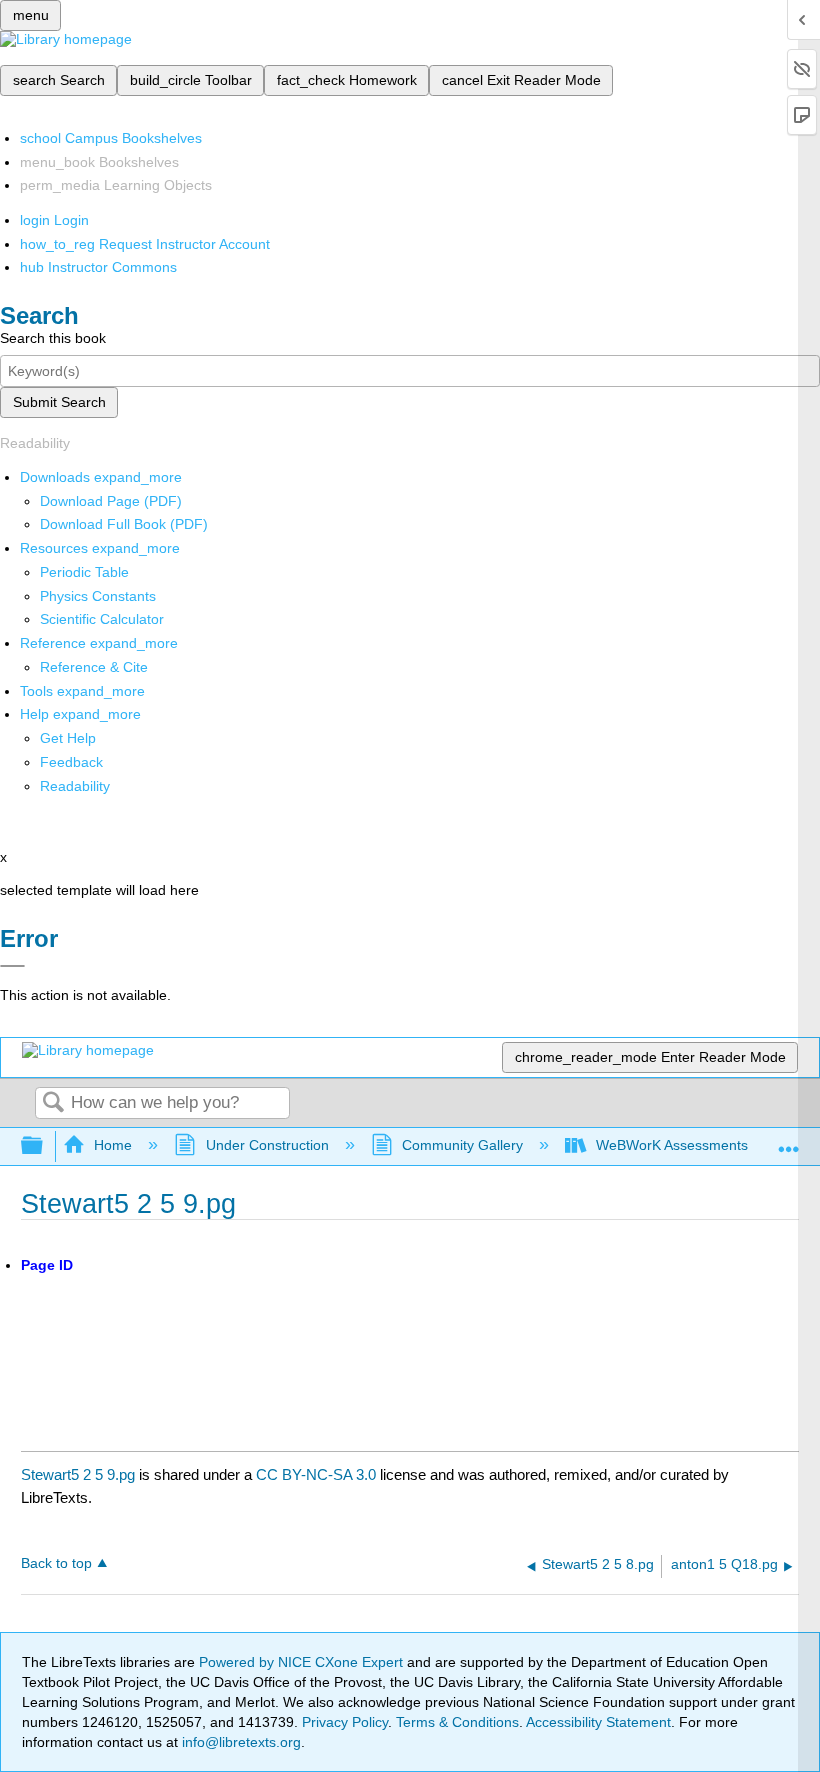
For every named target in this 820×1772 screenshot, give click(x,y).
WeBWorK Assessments (672, 1145)
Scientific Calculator (102, 619)
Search (53, 1103)
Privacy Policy (345, 1722)
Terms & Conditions (457, 1722)
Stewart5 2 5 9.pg (78, 1474)
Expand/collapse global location (789, 1140)
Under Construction (267, 1145)
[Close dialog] (12, 966)
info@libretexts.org (239, 1742)
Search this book (53, 338)
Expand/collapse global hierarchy (45, 1146)
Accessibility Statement (598, 1722)
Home (113, 1145)
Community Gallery (462, 1145)
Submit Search (59, 402)
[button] (71, 762)
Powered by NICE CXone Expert (303, 1662)
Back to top (56, 1563)
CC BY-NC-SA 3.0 (316, 1474)
